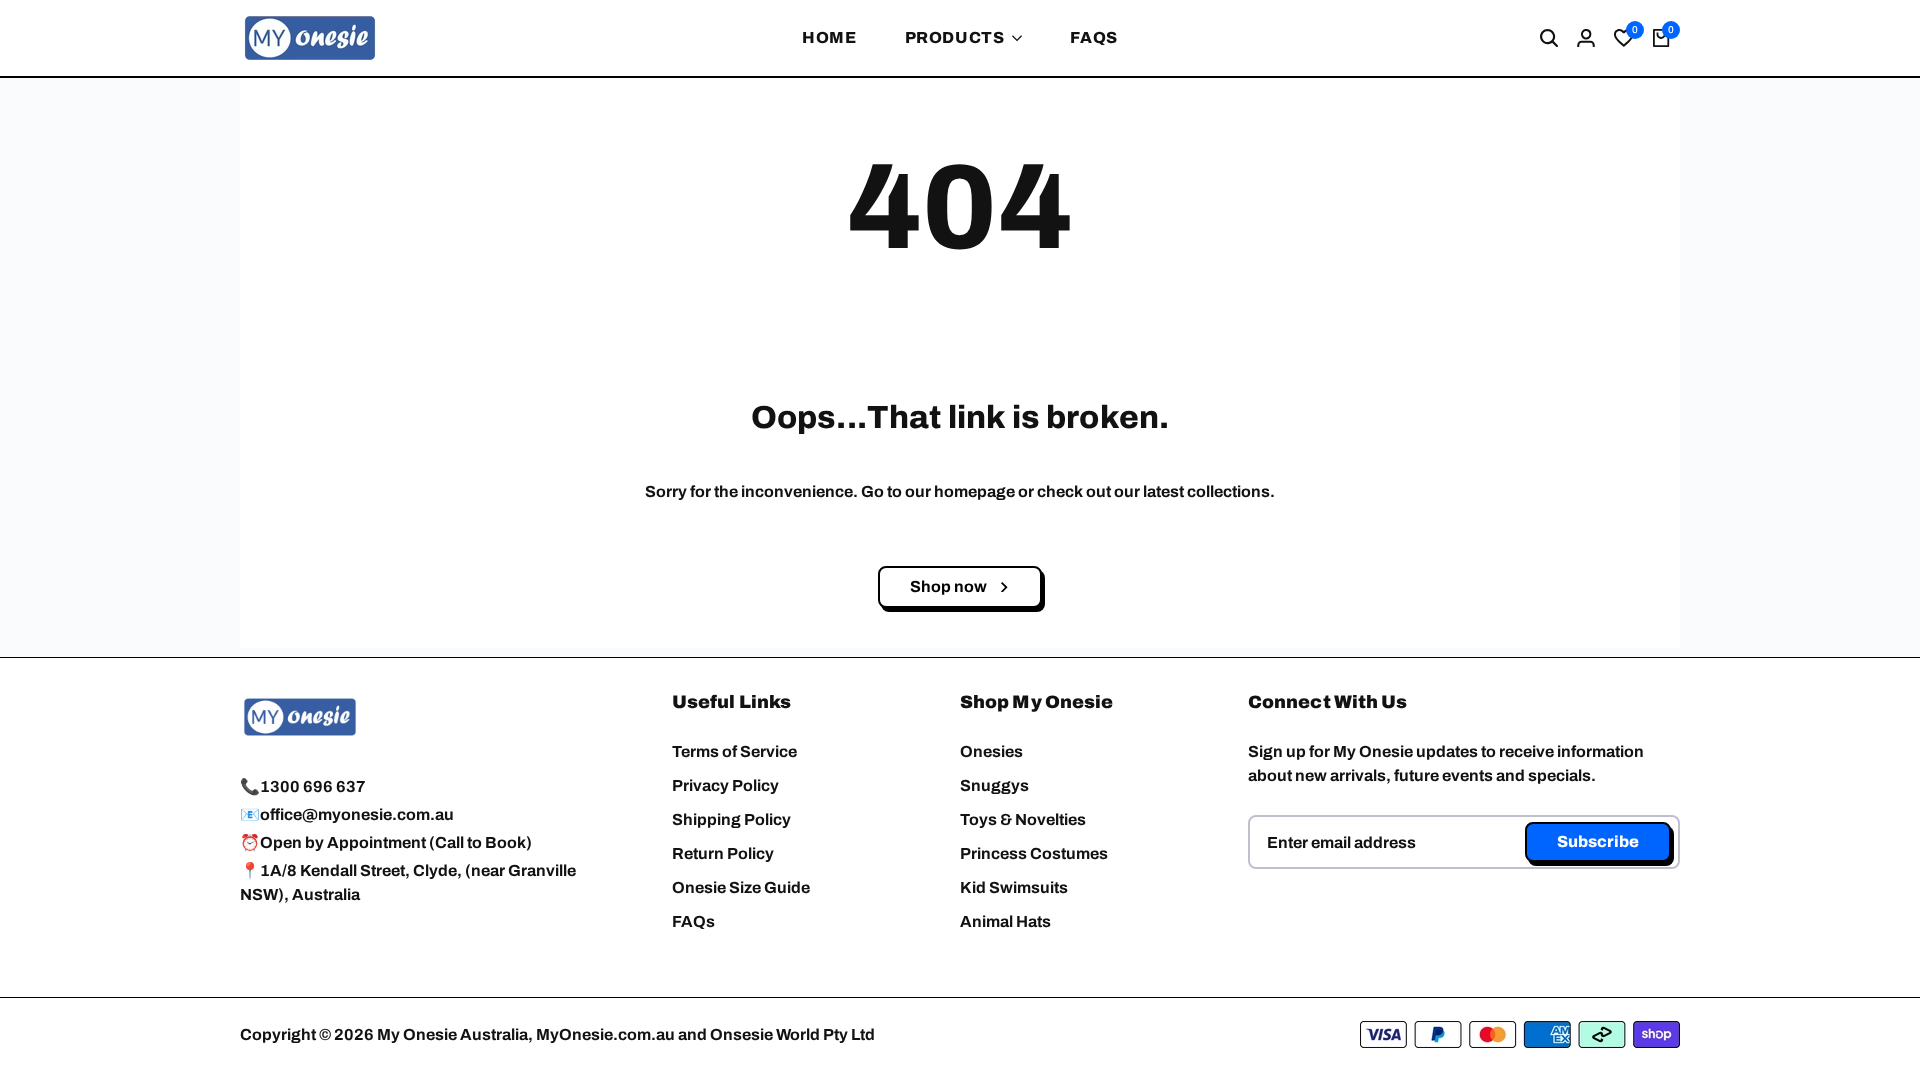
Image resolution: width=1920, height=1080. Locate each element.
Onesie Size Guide (741, 887)
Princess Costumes (1034, 853)
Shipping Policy (731, 819)
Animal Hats (1005, 921)
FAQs (693, 921)
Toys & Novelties (1023, 819)
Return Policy (723, 853)
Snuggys (994, 785)
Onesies (991, 751)
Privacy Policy (725, 785)
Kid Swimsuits (1014, 887)
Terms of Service (734, 751)
